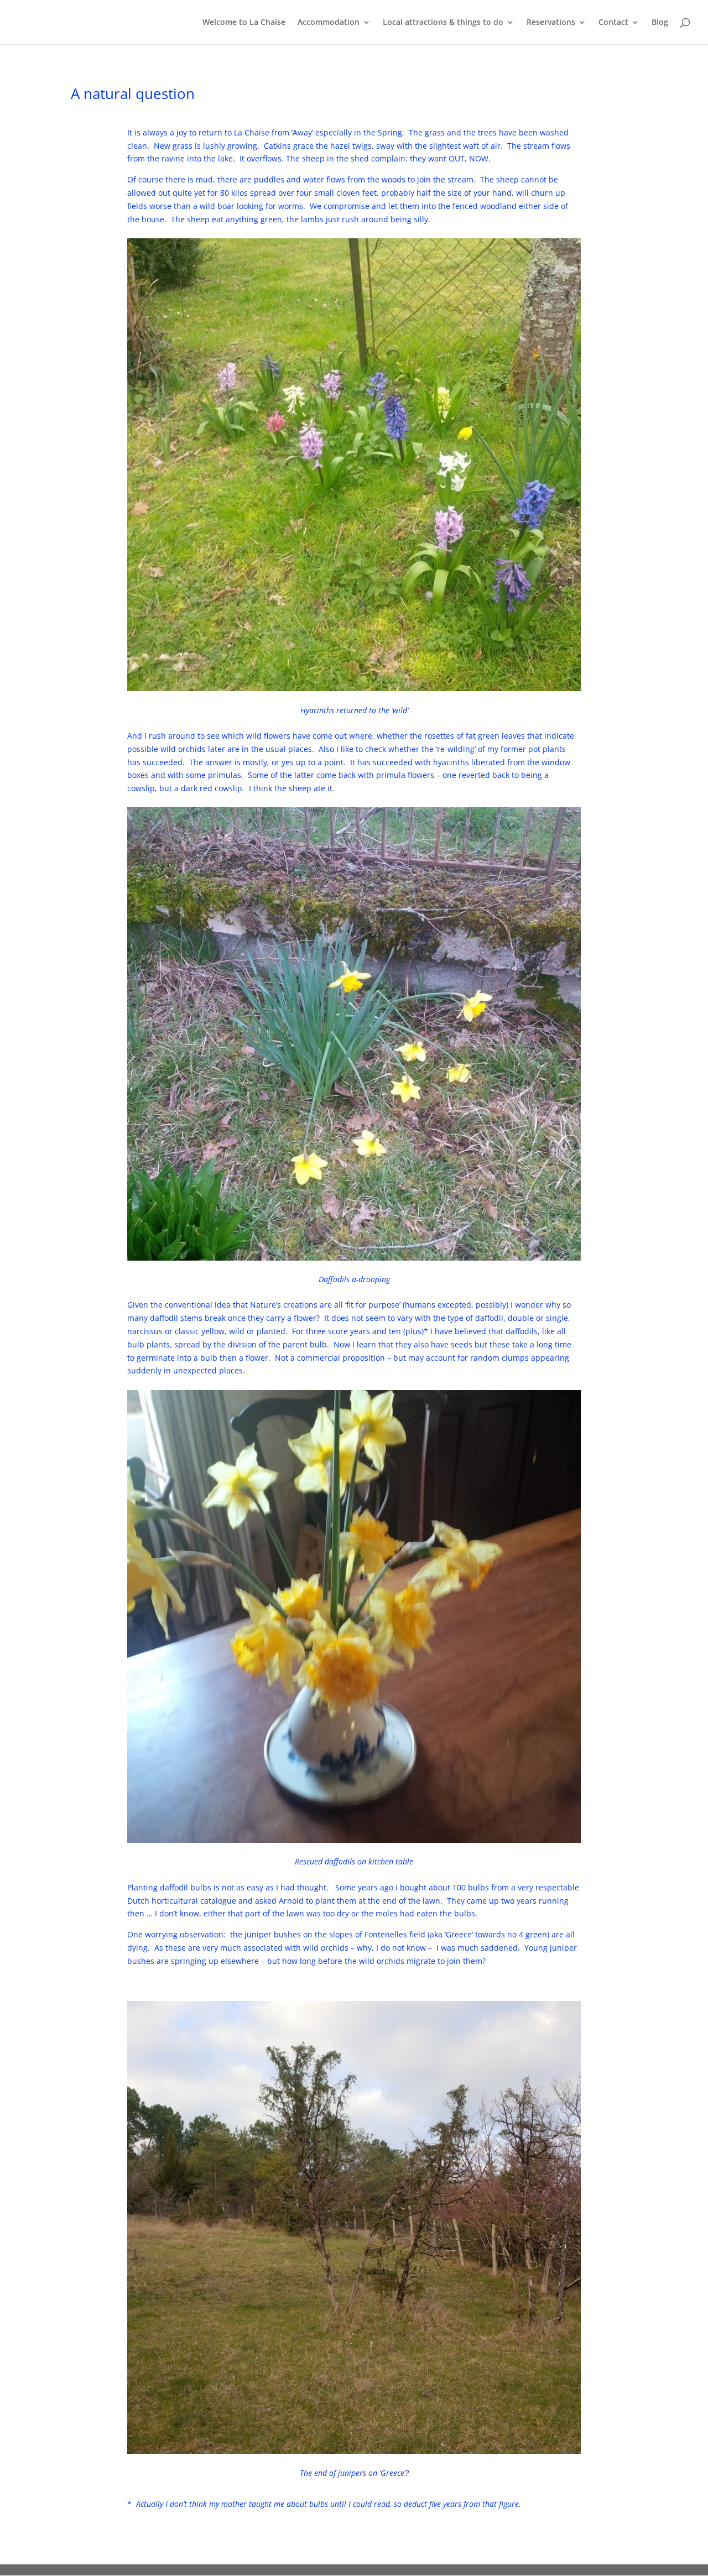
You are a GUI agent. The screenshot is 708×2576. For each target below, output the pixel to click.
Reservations (551, 23)
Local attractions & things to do (443, 23)
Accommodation (329, 23)
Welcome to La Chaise (244, 23)
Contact (613, 23)
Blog (660, 23)
